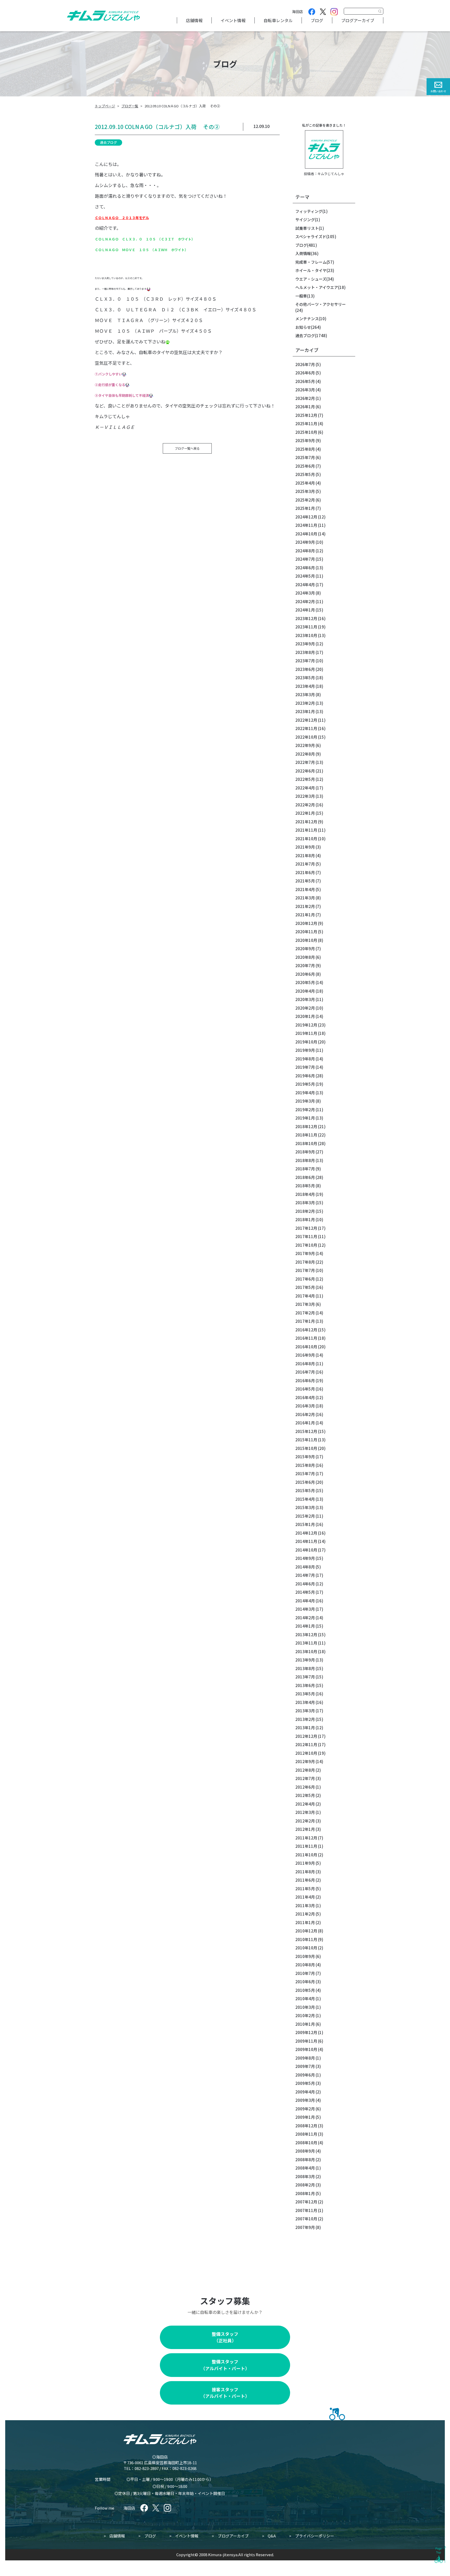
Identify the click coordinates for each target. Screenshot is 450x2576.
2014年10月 (306, 1550)
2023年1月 (305, 711)
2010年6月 (305, 1982)
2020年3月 (305, 999)
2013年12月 (306, 1635)
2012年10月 (306, 1753)
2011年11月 (306, 1846)
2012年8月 (305, 1770)
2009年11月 (306, 2041)
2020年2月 (305, 1008)
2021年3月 (305, 898)
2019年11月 (306, 1033)
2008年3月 (305, 2176)
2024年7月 (305, 559)
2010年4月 (305, 1999)
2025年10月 (306, 432)
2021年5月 (305, 881)
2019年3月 (305, 1101)
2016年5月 (305, 1389)
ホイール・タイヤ (311, 270)
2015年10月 (306, 1448)
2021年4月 (305, 889)
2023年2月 (305, 703)
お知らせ (303, 327)
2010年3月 (305, 2007)
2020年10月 (306, 940)
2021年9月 (305, 847)
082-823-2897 (147, 2468)
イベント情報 (233, 20)
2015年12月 (306, 1431)
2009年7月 (305, 2066)
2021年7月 (305, 864)
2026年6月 (305, 373)
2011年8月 (305, 1872)
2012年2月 (305, 1821)
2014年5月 (305, 1592)
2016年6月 (305, 1380)
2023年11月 (306, 627)
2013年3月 (305, 1711)
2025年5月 (305, 474)
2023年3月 (305, 694)
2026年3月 (305, 390)
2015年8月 (305, 1465)
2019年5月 (305, 1084)
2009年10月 (306, 2049)
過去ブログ (108, 142)
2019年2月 (305, 1110)
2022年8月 (305, 754)
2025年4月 (305, 483)
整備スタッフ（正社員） (225, 2337)
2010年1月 (305, 2024)
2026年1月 (305, 407)
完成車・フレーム (311, 262)
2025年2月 (305, 500)
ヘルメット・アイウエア (317, 287)
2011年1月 (305, 1922)
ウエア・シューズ (311, 279)
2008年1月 (305, 2193)
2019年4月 (305, 1093)
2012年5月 (305, 1795)
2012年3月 (305, 1812)
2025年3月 (305, 491)
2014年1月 (305, 1626)
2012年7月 (305, 1778)
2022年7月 (305, 762)
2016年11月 (306, 1338)
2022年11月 (306, 728)
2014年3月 (305, 1609)
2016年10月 (306, 1347)
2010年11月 (306, 1939)
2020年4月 (305, 991)
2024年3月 (305, 593)
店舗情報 (194, 20)
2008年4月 (305, 2168)
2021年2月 (305, 906)
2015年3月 (305, 1507)
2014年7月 (305, 1575)
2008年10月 (306, 2143)
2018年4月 (305, 1194)
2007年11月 (306, 2210)
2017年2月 (305, 1313)
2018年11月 (306, 1135)
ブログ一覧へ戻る (187, 448)
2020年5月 (305, 982)
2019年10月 (306, 1042)
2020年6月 (305, 974)
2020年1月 (305, 1016)
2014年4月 (305, 1601)
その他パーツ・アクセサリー (321, 304)
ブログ (317, 20)
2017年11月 (306, 1236)
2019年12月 (306, 1025)
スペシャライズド (311, 236)
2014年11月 (306, 1541)
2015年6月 (305, 1482)
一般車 (301, 296)
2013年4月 (305, 1702)
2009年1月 (305, 2117)
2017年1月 (305, 1321)
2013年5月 (305, 1694)
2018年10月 (306, 1143)
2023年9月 (305, 644)
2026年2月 (305, 398)
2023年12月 (306, 618)
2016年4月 (305, 1397)
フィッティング (309, 211)
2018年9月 (305, 1152)
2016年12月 (306, 1330)
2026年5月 (305, 381)
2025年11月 (306, 424)
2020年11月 (306, 932)
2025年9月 (305, 440)
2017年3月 (305, 1304)
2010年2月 (305, 2015)
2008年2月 (305, 2185)
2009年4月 (305, 2092)
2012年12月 (306, 1736)
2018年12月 (306, 1126)
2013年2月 (305, 1719)
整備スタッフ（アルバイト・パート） (225, 2365)
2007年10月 (306, 2219)
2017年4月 (305, 1296)
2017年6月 (305, 1279)
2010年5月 (305, 1990)
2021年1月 (305, 915)
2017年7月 (305, 1270)
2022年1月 (305, 813)
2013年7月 (305, 1677)
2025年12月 (306, 415)
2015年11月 (306, 1440)
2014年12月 (306, 1533)
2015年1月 (305, 1524)
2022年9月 (305, 745)
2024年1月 (305, 610)
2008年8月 (305, 2160)
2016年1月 (305, 1423)
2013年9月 (305, 1660)
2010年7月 (305, 1973)
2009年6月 (305, 2075)
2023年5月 (305, 678)
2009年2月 (305, 2109)
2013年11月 (306, 1643)
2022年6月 (305, 771)
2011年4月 (305, 1897)
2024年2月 (305, 601)
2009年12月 (306, 2032)
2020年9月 (305, 949)
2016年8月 (305, 1364)
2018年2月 (305, 1211)
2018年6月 (305, 1177)
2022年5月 (305, 779)
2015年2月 (305, 1516)
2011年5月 (305, 1889)
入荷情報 (303, 253)
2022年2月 (305, 805)
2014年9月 (305, 1558)
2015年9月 (305, 1457)
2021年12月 (306, 822)
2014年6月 (305, 1584)
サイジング (305, 220)
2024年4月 (305, 585)
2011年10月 (306, 1855)
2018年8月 (305, 1160)
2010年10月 (306, 1948)
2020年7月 (305, 965)
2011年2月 (305, 1914)
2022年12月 (306, 720)
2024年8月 (305, 551)
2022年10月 (306, 737)
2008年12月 (306, 2126)
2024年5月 (305, 576)
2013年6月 (305, 1685)
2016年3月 (305, 1406)
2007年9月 (305, 2227)
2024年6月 (305, 568)
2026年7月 (305, 364)
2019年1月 (305, 1118)
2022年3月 (305, 796)
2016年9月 (305, 1355)
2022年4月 (305, 788)
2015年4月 (305, 1499)
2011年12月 (306, 1838)
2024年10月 (306, 534)
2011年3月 (305, 1905)
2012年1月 (305, 1829)
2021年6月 (305, 872)
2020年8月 (305, 957)
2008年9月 (305, 2151)
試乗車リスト (307, 228)
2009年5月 (305, 2083)
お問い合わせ (438, 91)
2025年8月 (305, 449)
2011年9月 (305, 1863)
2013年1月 (305, 1728)
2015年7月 (305, 1474)
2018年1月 (305, 1219)
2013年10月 (306, 1651)
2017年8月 (305, 1262)
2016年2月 (305, 1414)
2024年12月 (306, 517)
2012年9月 (305, 1761)
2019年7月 (305, 1067)
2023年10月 (306, 635)
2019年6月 (305, 1076)
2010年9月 (305, 1956)
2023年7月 (305, 661)
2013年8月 (305, 1668)
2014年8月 (305, 1567)
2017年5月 (305, 1287)
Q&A (272, 2536)
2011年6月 (305, 1880)
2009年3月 (305, 2100)
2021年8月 (305, 855)
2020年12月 (306, 923)
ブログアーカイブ (358, 20)
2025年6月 (305, 466)
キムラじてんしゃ (331, 174)
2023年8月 (305, 652)
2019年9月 (305, 1050)
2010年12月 (306, 1931)
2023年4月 (305, 686)
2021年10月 (306, 839)
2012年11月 (306, 1744)
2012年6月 (305, 1787)
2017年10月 (306, 1245)
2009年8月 (305, 2058)
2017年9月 (305, 1253)
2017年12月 (306, 1228)
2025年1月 (305, 508)
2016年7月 (305, 1372)
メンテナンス (307, 319)
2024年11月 (306, 525)
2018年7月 (305, 1169)
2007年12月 (306, 2202)
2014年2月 (305, 1618)
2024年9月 (305, 542)
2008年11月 (306, 2134)
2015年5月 (305, 1490)
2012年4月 (305, 1804)
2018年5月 (305, 1186)
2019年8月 (305, 1059)
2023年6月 (305, 669)
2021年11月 (306, 830)
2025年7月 (305, 457)
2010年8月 (305, 1965)
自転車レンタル (278, 20)
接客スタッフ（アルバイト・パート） (225, 2393)
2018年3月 (305, 1203)
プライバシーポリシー (315, 2536)
